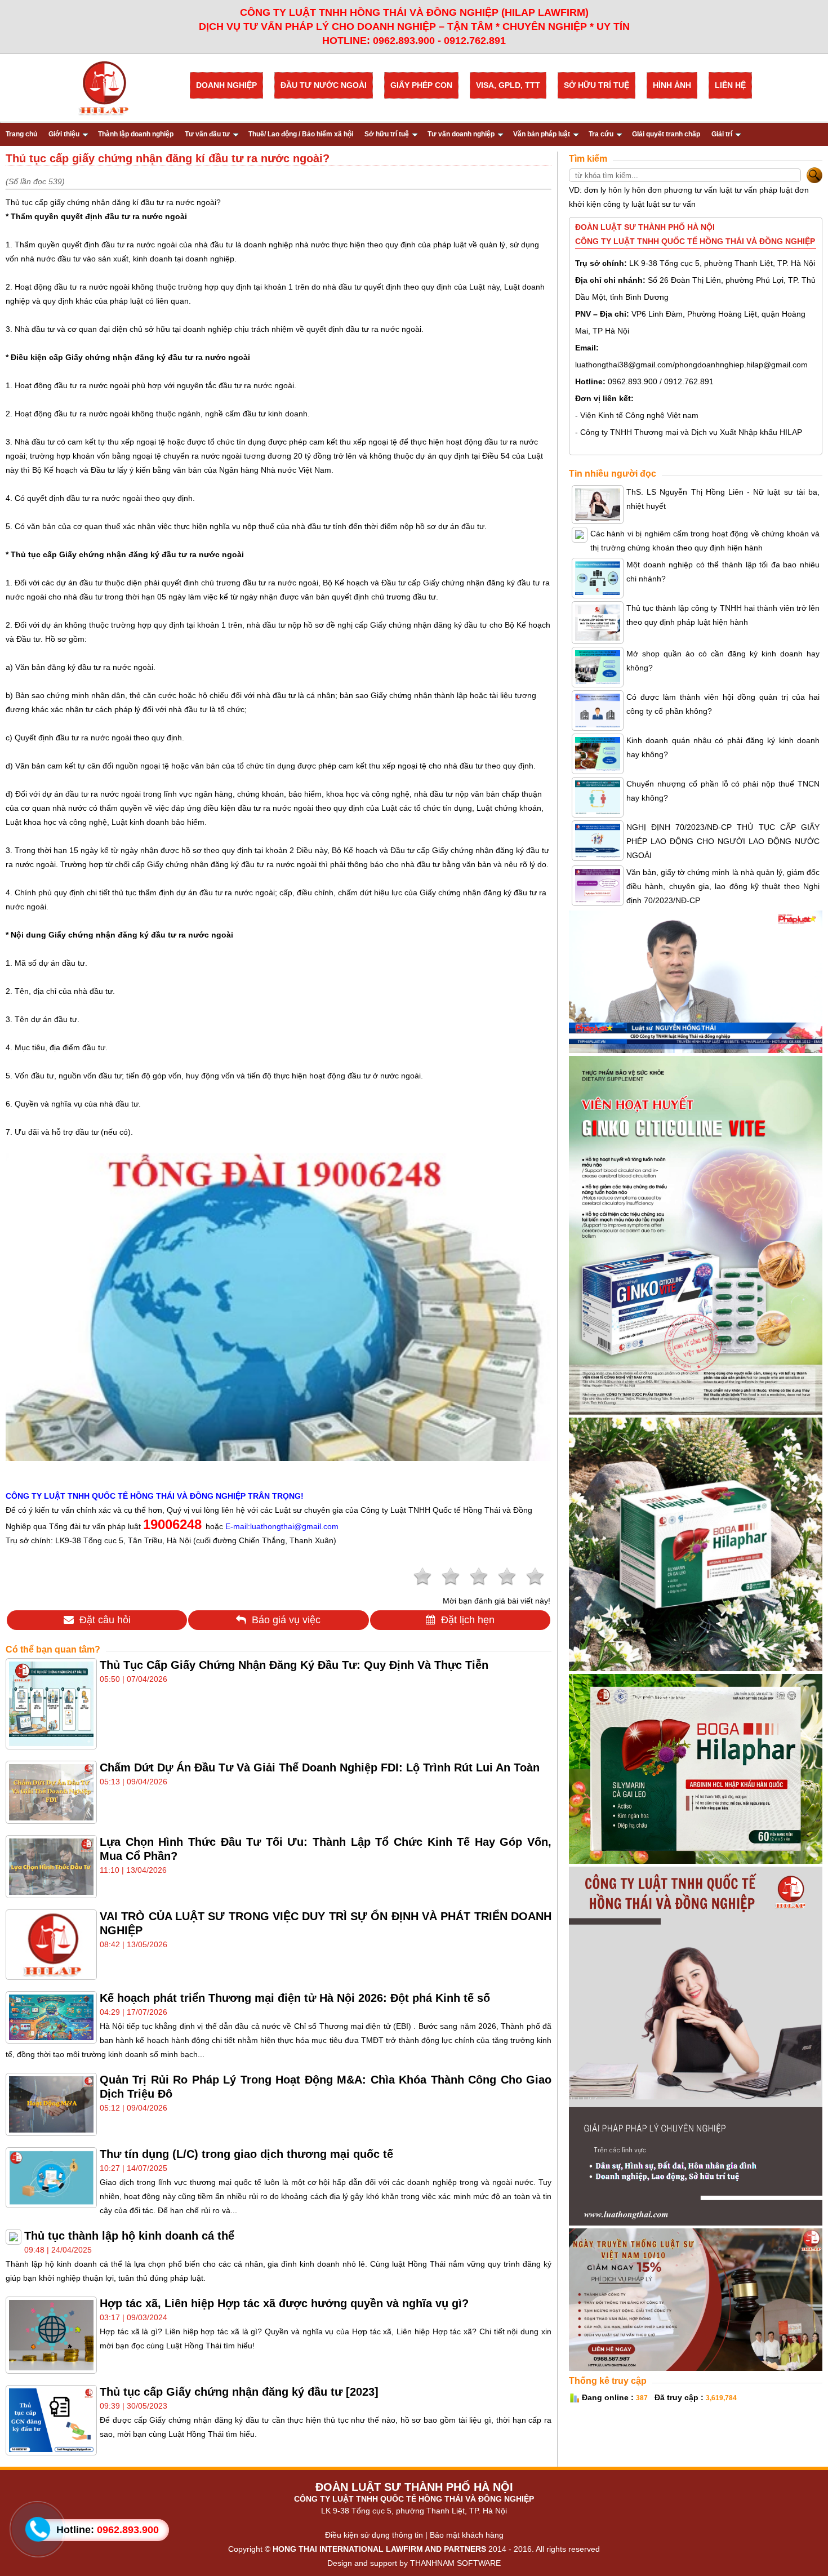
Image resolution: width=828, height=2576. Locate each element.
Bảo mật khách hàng (467, 2535)
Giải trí (722, 134)
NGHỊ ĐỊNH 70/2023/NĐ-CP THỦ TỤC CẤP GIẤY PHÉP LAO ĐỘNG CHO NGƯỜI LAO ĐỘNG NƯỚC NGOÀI (723, 841)
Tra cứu (601, 134)
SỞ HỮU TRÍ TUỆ (596, 85)
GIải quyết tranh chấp (666, 134)
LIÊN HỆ (730, 85)
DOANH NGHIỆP (226, 85)
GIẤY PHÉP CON (421, 85)
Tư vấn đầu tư (207, 134)
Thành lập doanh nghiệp (136, 134)
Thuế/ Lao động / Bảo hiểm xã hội (301, 134)
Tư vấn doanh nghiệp (461, 134)
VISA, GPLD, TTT (508, 85)
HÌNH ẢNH (672, 85)
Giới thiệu (64, 134)
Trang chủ (21, 134)
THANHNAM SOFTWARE (455, 2563)
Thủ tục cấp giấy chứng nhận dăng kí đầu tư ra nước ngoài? (113, 202)
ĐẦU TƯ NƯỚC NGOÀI (324, 85)
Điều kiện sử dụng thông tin (374, 2535)
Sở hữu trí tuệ (387, 134)
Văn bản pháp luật (542, 134)
